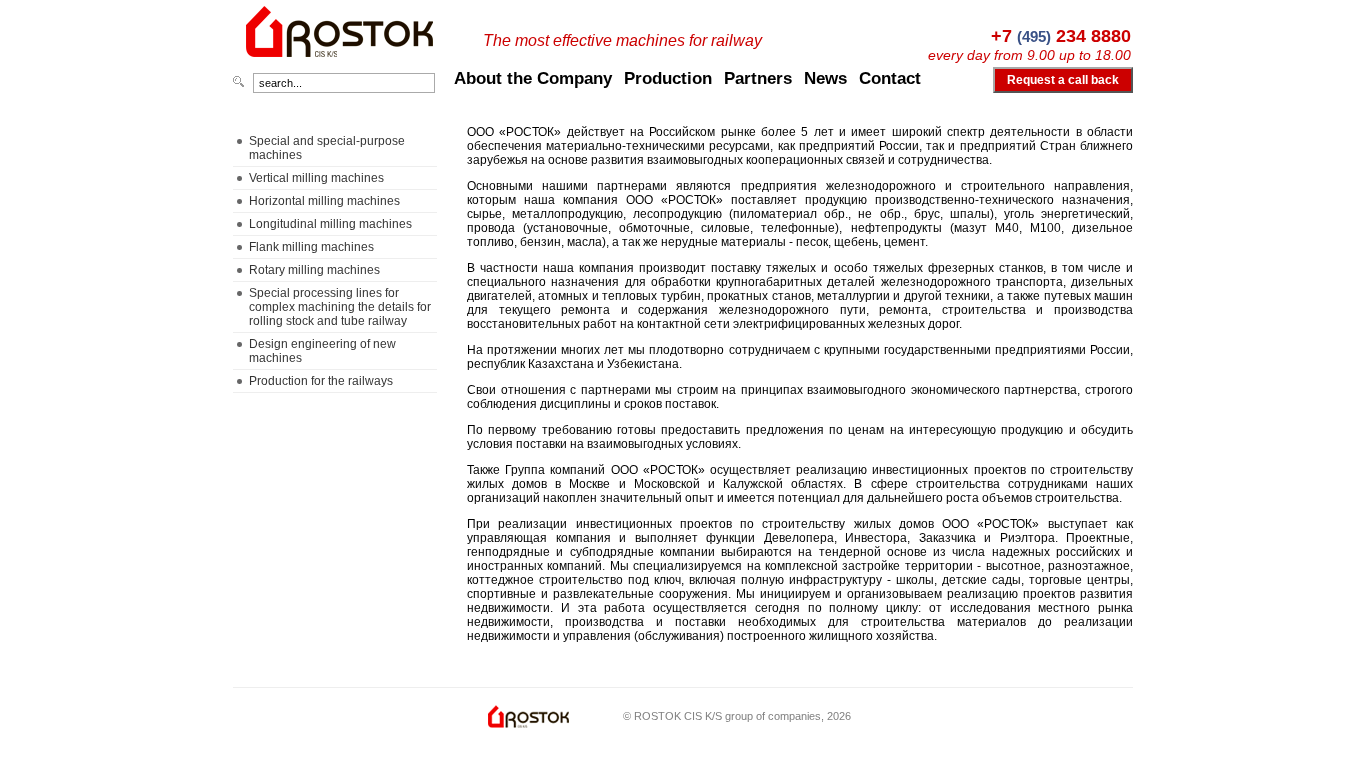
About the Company (533, 78)
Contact (890, 78)
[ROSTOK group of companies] (341, 66)
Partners (758, 78)
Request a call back (1063, 80)
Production (668, 78)
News (825, 78)
